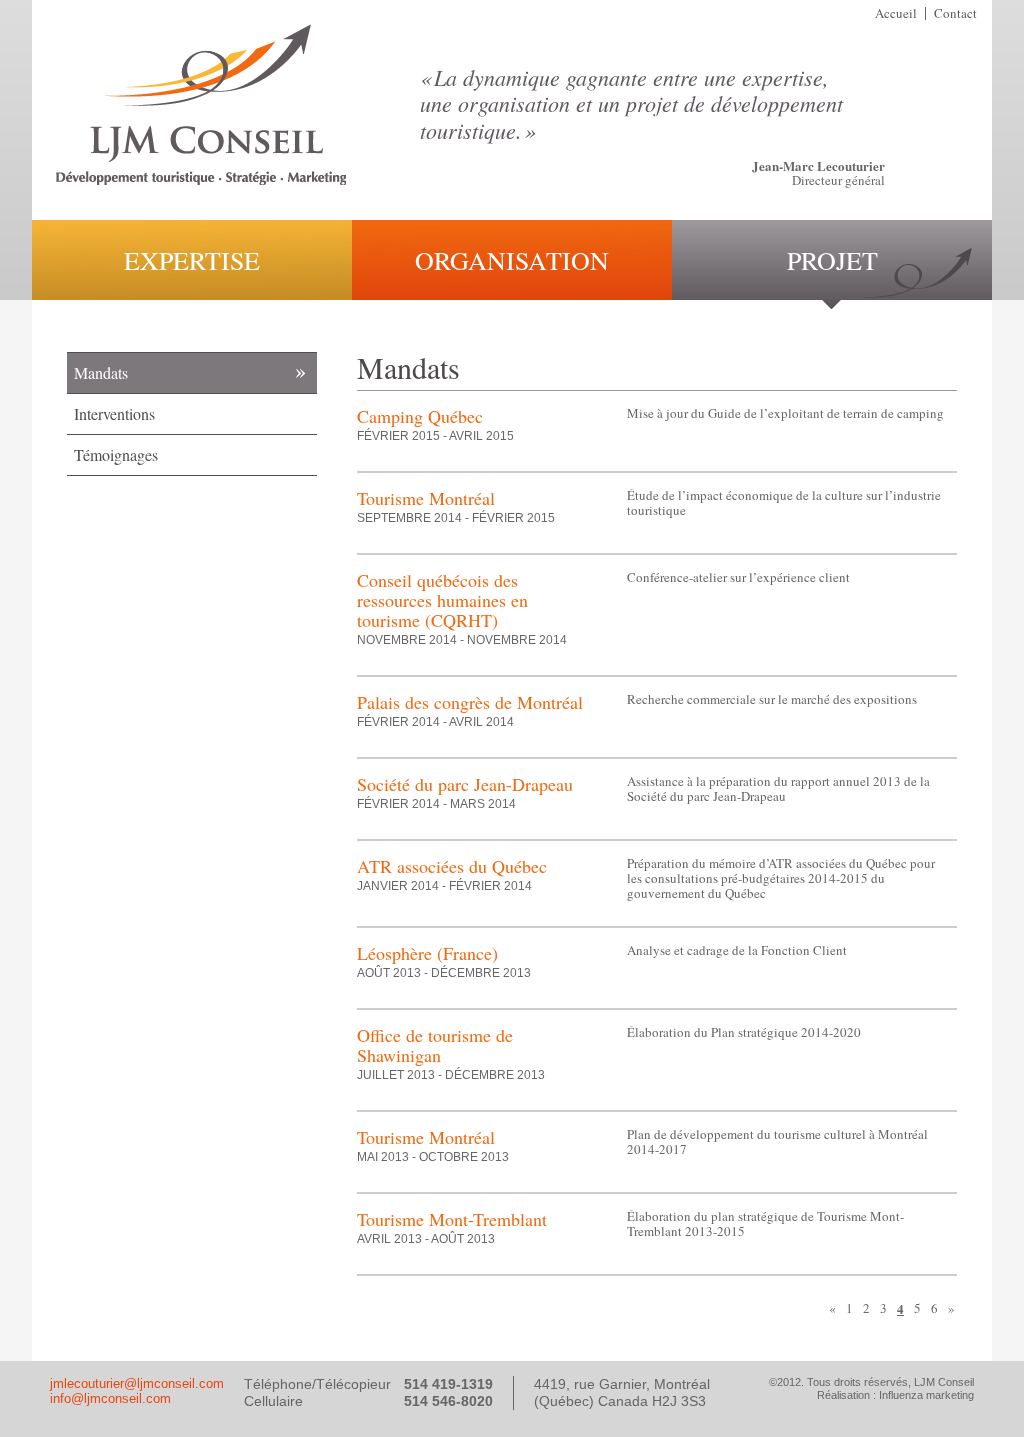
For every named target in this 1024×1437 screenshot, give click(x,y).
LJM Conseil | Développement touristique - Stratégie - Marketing (201, 104)
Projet (832, 260)
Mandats (101, 372)
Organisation (512, 260)
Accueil (896, 13)
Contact (955, 13)
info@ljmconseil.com (110, 1398)
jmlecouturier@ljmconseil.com (137, 1383)
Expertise (192, 260)
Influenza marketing (926, 1395)
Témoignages (116, 454)
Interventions (114, 413)
